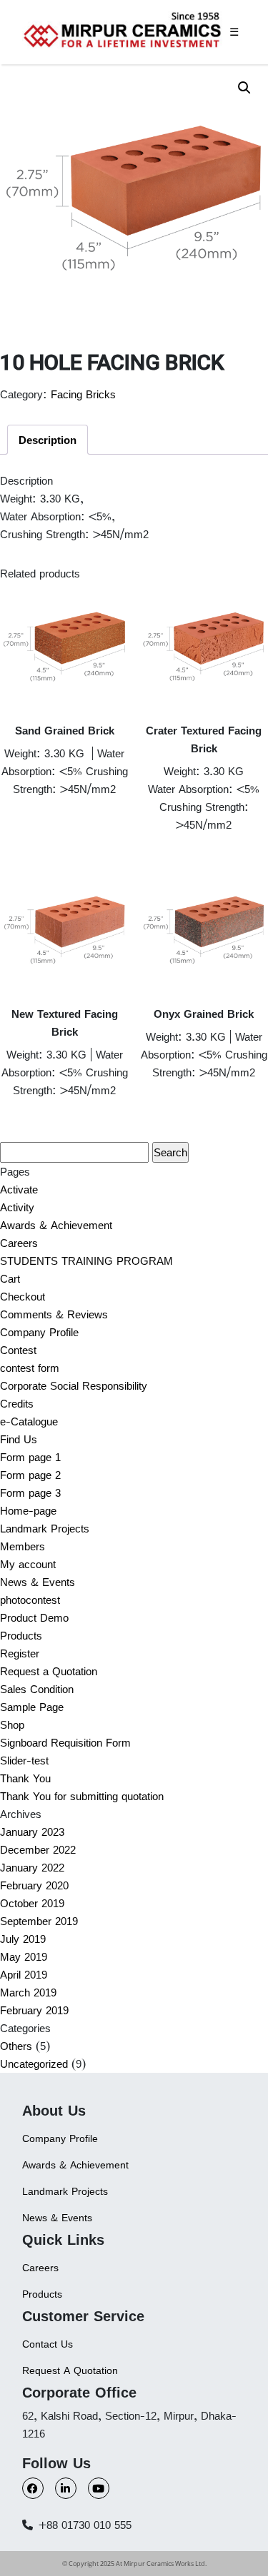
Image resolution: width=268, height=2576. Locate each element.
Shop (12, 1725)
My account (28, 1564)
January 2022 (32, 1868)
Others (16, 2046)
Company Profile (39, 1332)
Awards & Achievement (56, 1225)
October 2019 (32, 1903)
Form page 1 (30, 1457)
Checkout (23, 1297)
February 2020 (34, 1885)
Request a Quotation (49, 1671)
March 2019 (28, 1992)
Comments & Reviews (54, 1314)
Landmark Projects (45, 1529)
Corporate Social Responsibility (74, 1386)
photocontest (30, 1600)
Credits (17, 1404)
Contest (18, 1350)
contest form (30, 1368)
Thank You (25, 1778)
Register (20, 1653)
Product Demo (34, 1618)
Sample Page (32, 1707)
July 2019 (23, 1939)
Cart (10, 1279)
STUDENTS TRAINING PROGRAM (86, 1261)
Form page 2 (30, 1475)
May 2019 (24, 1957)
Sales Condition (37, 1689)
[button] (244, 88)
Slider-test (24, 1761)
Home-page (28, 1511)
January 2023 (32, 1832)
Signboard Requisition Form (65, 1743)
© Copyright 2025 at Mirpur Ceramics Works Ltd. (134, 2564)
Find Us (19, 1439)
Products (21, 1636)
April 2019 (24, 1975)
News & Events (38, 1582)
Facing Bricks (83, 394)
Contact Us (48, 2344)
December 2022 (38, 1850)
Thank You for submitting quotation (82, 1796)
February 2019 (34, 2010)
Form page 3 (30, 1493)
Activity (17, 1207)
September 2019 (39, 1921)
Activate (19, 1189)
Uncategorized (34, 2064)
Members (23, 1546)
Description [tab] (48, 440)
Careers (19, 1243)
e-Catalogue (29, 1421)
